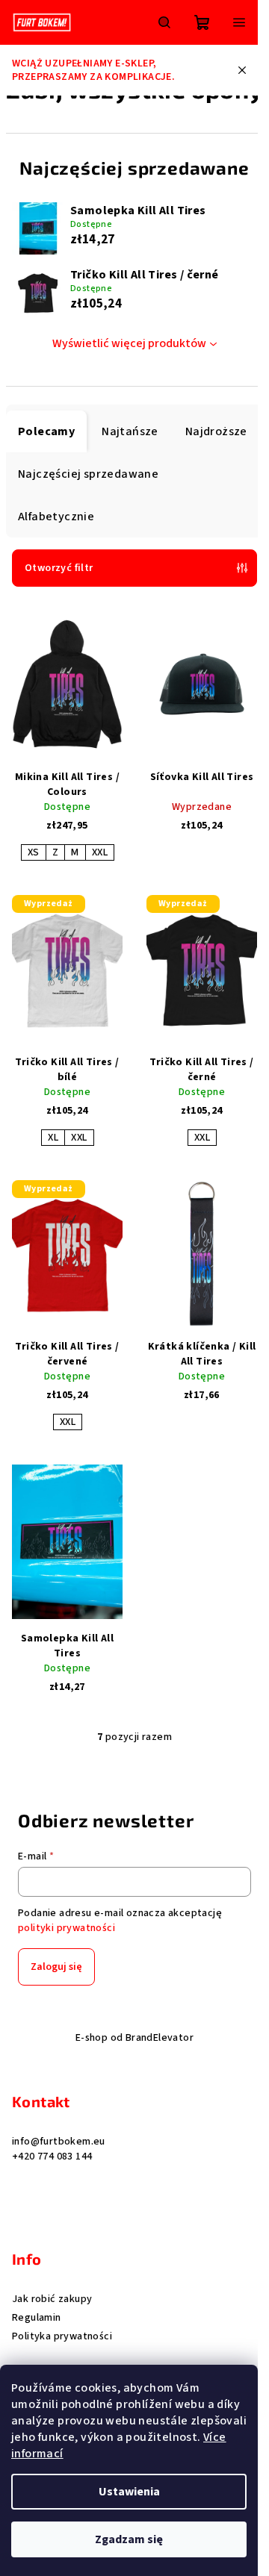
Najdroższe (216, 431)
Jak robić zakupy (52, 2299)
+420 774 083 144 (52, 2156)
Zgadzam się (129, 2539)
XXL (100, 852)
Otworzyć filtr (59, 568)
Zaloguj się (56, 1967)
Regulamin (37, 2318)
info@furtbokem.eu (59, 2142)
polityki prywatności (67, 1928)
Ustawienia (129, 2492)
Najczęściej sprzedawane (88, 474)
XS (34, 852)
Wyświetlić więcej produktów (129, 343)
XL (53, 1138)
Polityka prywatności (62, 2336)
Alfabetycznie (56, 517)
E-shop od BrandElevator (134, 2038)
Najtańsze (130, 431)
